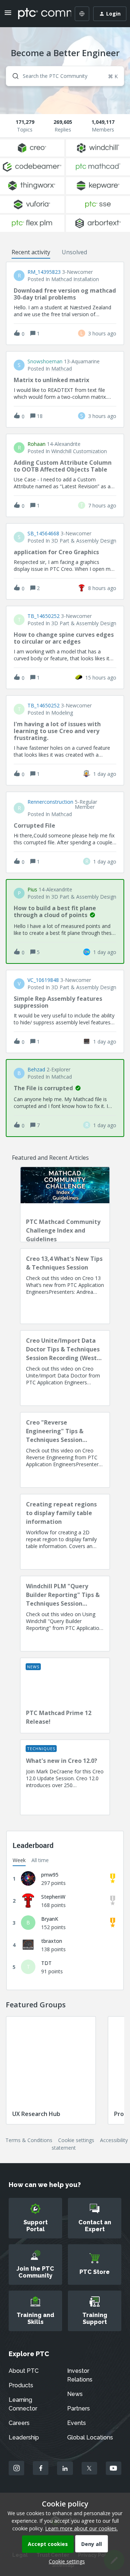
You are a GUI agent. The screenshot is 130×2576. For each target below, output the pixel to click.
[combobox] (65, 76)
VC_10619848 (43, 980)
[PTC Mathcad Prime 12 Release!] (65, 1695)
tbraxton (52, 1941)
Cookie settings (76, 2140)
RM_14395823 (44, 272)
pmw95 (50, 1875)
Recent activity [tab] (31, 252)
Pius (32, 890)
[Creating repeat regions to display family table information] (65, 1532)
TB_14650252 (44, 616)
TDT (46, 1963)
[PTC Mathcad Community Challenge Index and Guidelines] (65, 1204)
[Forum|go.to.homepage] (39, 14)
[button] (65, 2561)
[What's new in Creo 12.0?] (65, 1777)
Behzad (36, 1070)
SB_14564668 (43, 534)
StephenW (53, 1897)
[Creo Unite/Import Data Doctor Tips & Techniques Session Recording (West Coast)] (65, 1368)
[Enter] (13, 76)
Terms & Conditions (29, 2140)
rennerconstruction (50, 802)
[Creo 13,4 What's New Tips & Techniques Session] (65, 1286)
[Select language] (82, 14)
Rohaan (36, 444)
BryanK (50, 1919)
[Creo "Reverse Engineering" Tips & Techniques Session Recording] (65, 1450)
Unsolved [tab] (74, 252)
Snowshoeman (45, 361)
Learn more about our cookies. (81, 2528)
